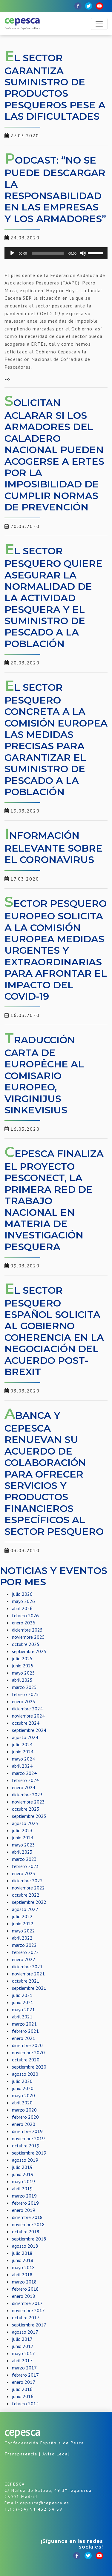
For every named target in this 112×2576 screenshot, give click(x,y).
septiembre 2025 (29, 1651)
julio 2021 (22, 1995)
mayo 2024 (23, 1759)
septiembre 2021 (29, 1988)
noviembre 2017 (28, 2310)
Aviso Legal (56, 2454)
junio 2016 (23, 2396)
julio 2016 (22, 2389)
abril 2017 (22, 2360)
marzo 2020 (24, 2110)
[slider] (96, 253)
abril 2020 (22, 2103)
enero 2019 (24, 2210)
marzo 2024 (24, 1773)
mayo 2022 (23, 1931)
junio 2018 (23, 2260)
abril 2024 (22, 1766)
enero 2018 (24, 2296)
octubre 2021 (26, 1981)
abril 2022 (22, 1938)
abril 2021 (22, 2017)
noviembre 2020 (28, 2052)
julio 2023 (22, 1830)
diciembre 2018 (27, 2217)
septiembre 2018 (29, 2239)
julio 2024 (22, 1744)
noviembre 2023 (28, 1802)
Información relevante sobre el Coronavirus (53, 847)
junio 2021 (23, 2002)
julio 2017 (22, 2339)
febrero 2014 (25, 2403)
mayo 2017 (23, 2353)
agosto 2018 (25, 2246)
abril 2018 (22, 2275)
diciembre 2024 (27, 1709)
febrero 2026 (25, 1615)
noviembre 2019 (28, 2138)
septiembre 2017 (29, 2325)
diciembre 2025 (27, 1630)
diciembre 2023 (27, 1795)
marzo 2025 (24, 1687)
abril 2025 (22, 1680)
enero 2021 (24, 2038)
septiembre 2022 (29, 1902)
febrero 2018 (25, 2289)
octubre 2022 (26, 1895)
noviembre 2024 (28, 1716)
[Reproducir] (12, 253)
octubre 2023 (26, 1809)
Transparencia (21, 2454)
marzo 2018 (24, 2282)
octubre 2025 (26, 1644)
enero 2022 (24, 1959)
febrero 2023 (25, 1866)
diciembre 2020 (27, 2045)
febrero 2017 (25, 2375)
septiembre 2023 (29, 1816)
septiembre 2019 (29, 2153)
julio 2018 (22, 2253)
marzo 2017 (24, 2368)
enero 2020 (24, 2124)
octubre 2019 (26, 2146)
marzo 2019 (24, 2196)
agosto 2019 (25, 2160)
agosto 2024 (25, 1737)
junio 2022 (23, 1923)
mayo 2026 (23, 1601)
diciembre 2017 (27, 2303)
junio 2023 (23, 1838)
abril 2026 (22, 1608)
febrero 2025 (25, 1694)
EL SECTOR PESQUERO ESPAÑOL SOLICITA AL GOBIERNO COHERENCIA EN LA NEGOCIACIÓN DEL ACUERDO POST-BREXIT (54, 1331)
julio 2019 (22, 2167)
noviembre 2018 (28, 2224)
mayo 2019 (23, 2181)
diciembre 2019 (27, 2131)
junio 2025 (23, 1666)
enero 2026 (24, 1623)
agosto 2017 (25, 2332)
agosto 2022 (25, 1909)
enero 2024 (24, 1787)
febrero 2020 (25, 2117)
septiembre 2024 (29, 1730)
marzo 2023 (24, 1859)
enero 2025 (24, 1701)
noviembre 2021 (28, 1974)
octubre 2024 (26, 1723)
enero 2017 (24, 2382)
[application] (56, 253)
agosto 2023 (25, 1823)
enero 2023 (24, 1873)
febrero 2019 (25, 2203)
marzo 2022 (24, 1945)
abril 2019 (22, 2189)
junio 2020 (23, 2088)
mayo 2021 (23, 2009)
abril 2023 (22, 1852)
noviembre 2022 (28, 1888)
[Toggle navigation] (99, 24)
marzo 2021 (24, 2024)
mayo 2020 (23, 2095)
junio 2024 (23, 1752)
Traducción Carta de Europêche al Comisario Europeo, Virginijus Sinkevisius (44, 1075)
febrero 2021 (25, 2031)
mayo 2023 (23, 1845)
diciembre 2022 (27, 1881)
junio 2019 (23, 2174)
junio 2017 (23, 2346)
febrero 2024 (25, 1780)
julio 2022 (22, 1916)
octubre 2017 (26, 2318)
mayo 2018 (23, 2267)
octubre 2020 (26, 2060)
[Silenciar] (83, 253)
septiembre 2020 (29, 2067)
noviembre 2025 (28, 1637)
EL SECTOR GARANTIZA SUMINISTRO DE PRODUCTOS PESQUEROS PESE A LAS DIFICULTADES (55, 87)
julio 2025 (22, 1658)
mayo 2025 (23, 1673)
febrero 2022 (25, 1952)
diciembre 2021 (27, 1966)
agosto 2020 (25, 2074)
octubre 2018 (26, 2232)
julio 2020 (22, 2081)
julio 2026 (22, 1594)
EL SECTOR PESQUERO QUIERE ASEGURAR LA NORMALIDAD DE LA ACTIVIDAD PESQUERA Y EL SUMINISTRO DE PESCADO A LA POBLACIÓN (53, 597)
